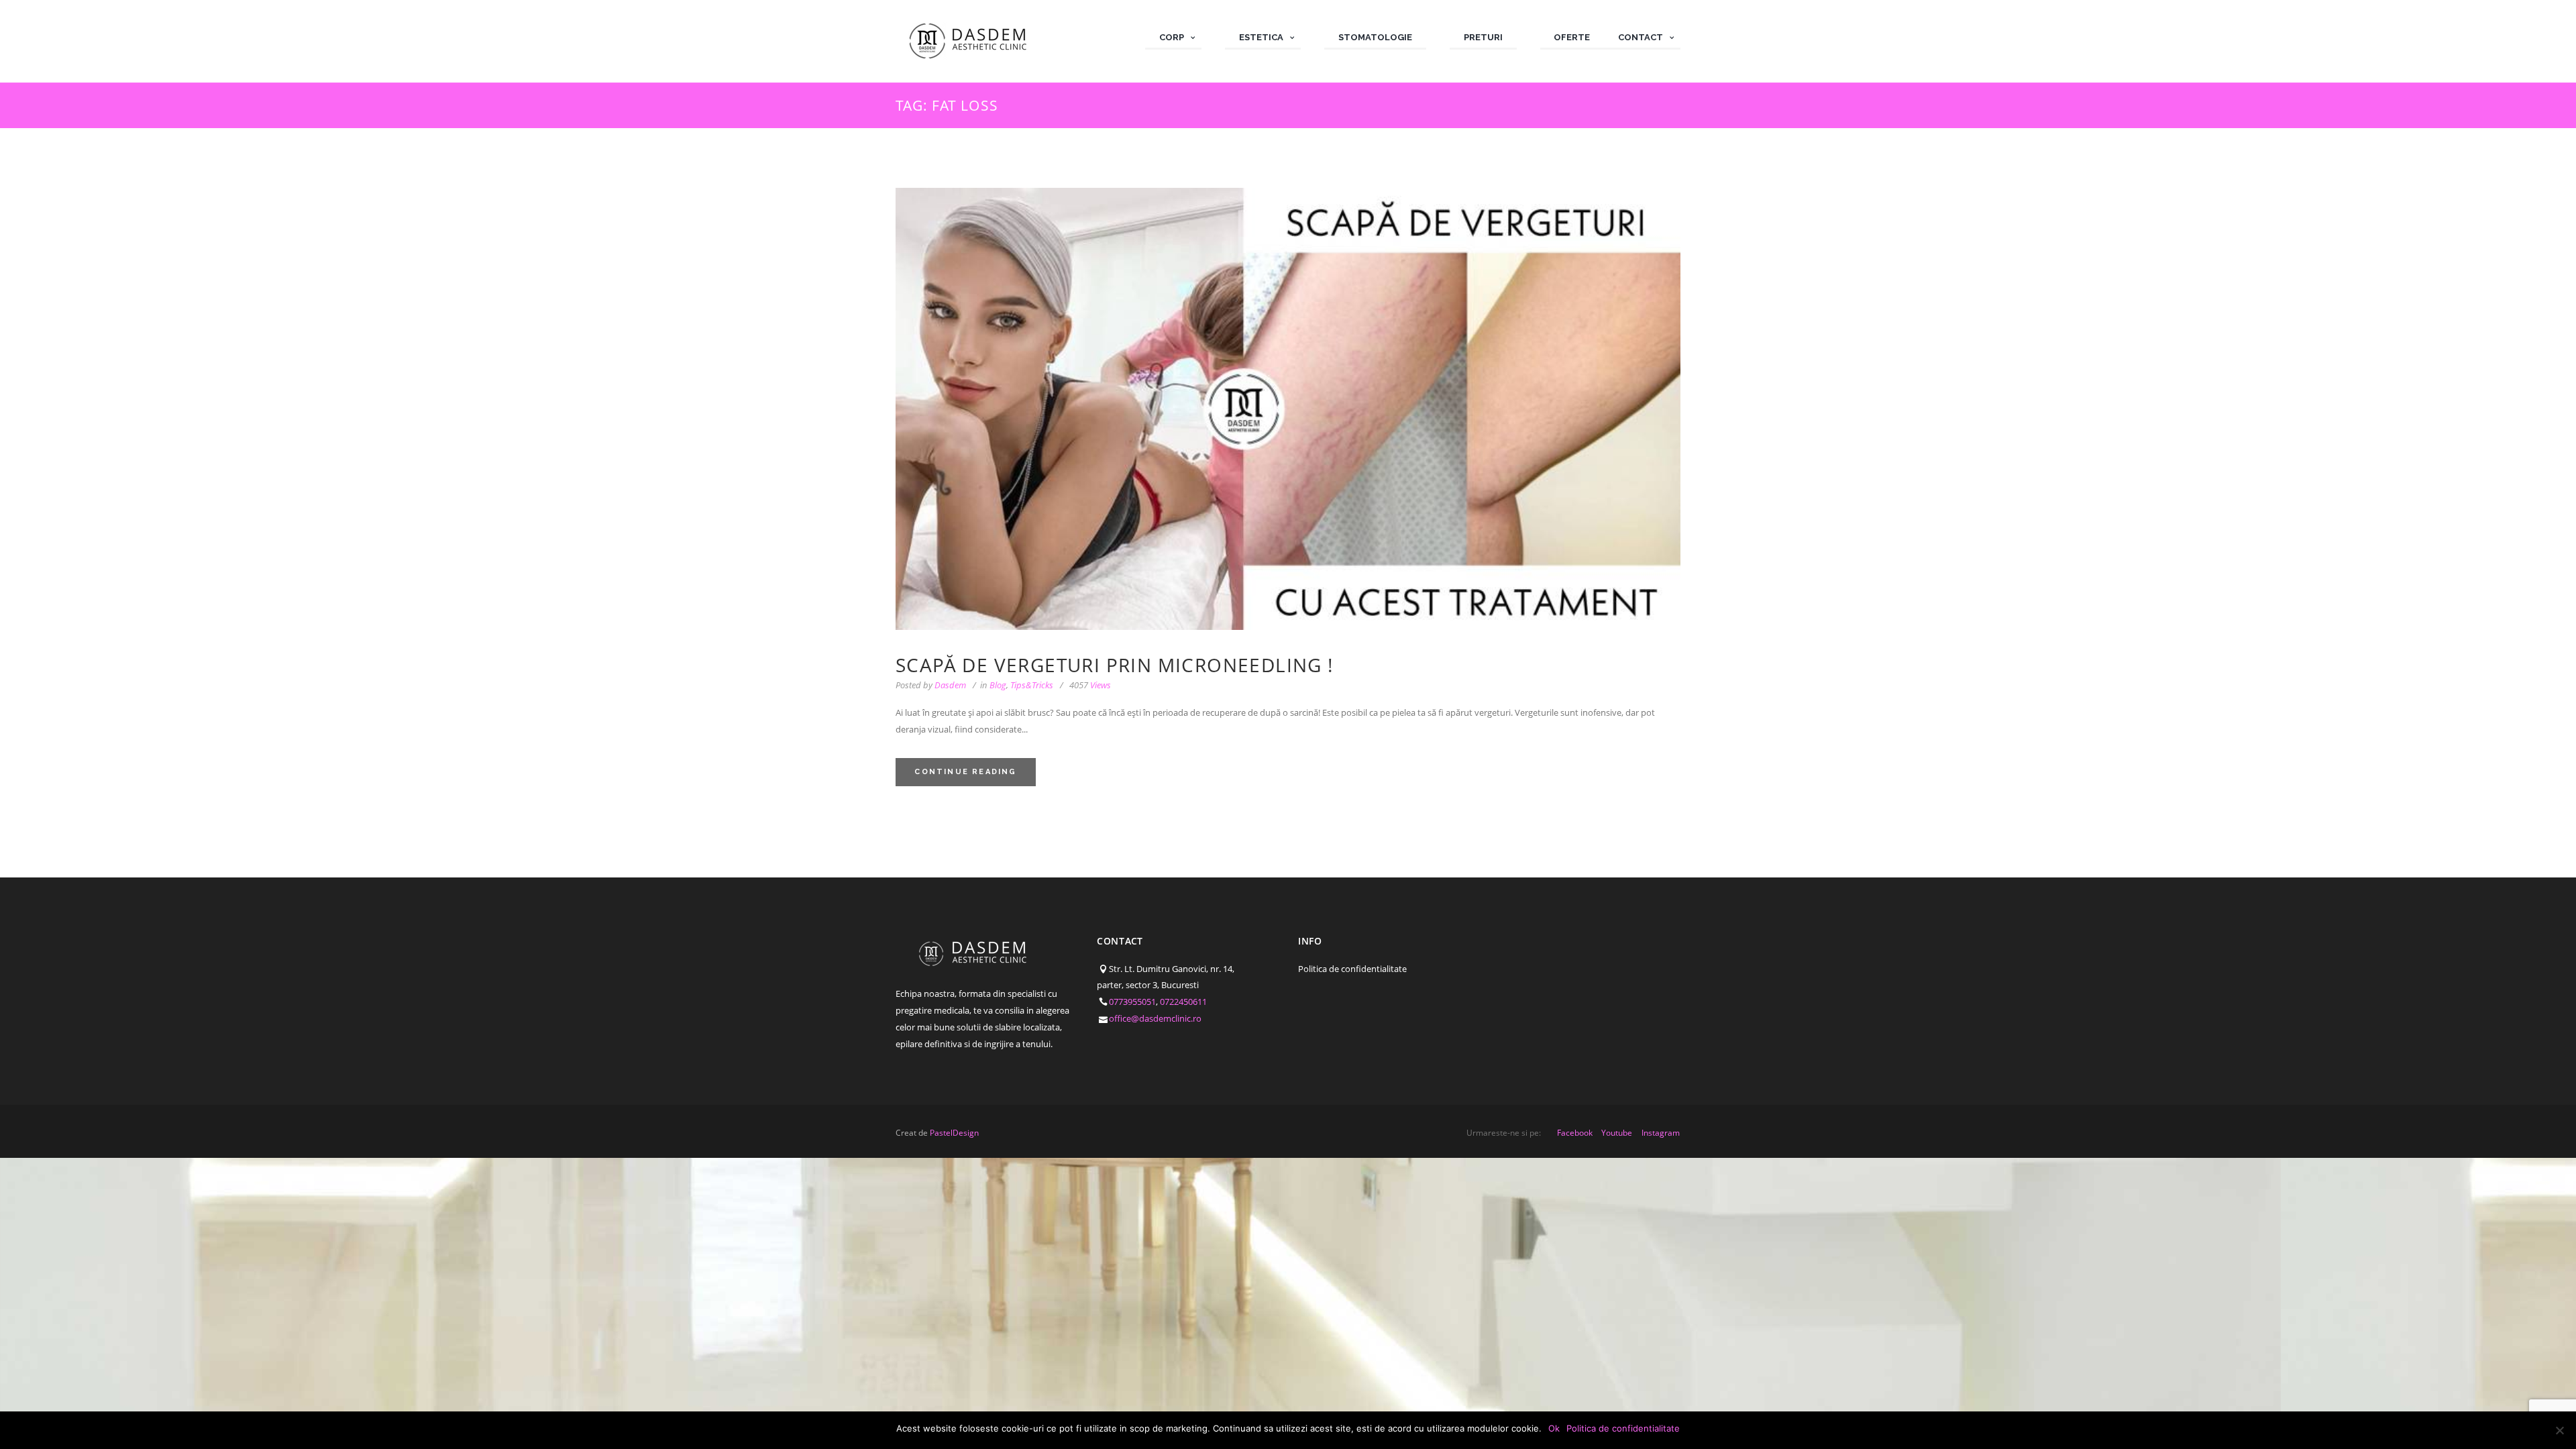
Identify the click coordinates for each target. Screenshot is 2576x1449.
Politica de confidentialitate (1352, 969)
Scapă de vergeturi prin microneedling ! (1115, 665)
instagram (1661, 1133)
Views (1090, 685)
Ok (1554, 1428)
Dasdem (950, 685)
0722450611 (1183, 1002)
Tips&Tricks (1032, 685)
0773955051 (1132, 1002)
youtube (1617, 1133)
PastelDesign (954, 1133)
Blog (998, 685)
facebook (1575, 1133)
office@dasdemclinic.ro (1155, 1018)
